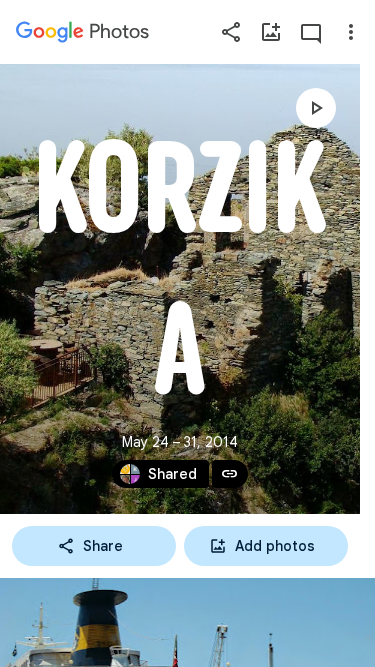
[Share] (231, 32)
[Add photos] (271, 32)
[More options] (351, 32)
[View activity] (311, 32)
